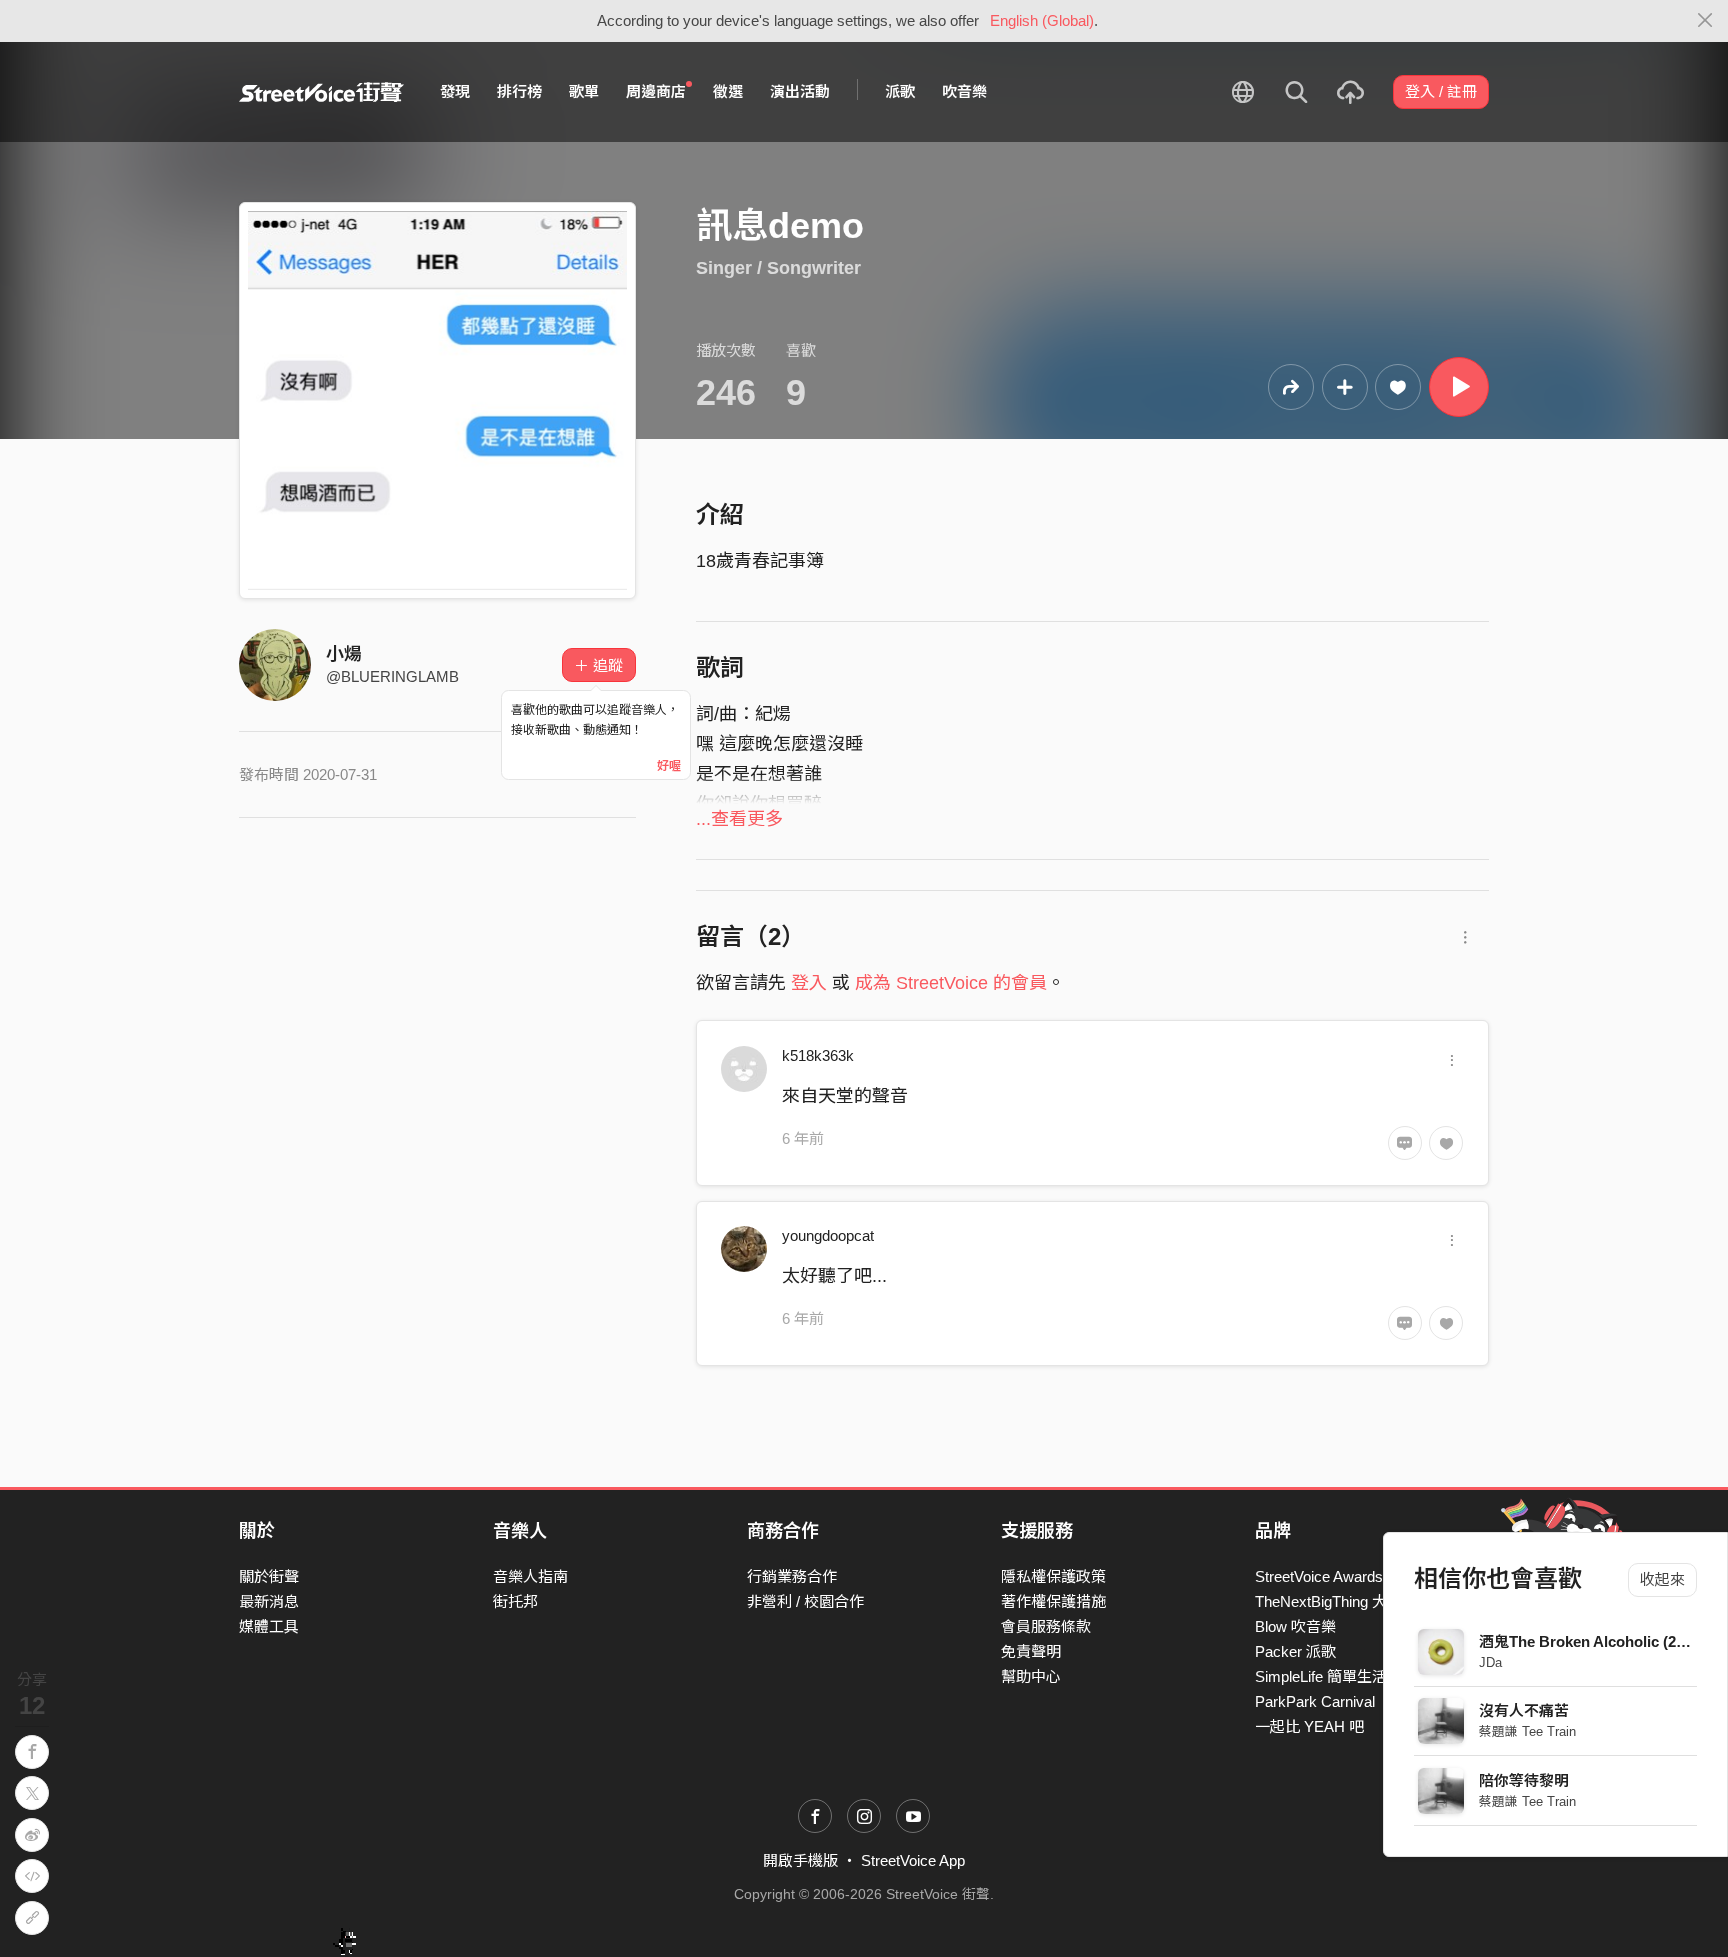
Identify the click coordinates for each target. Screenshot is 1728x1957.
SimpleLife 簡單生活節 (1328, 1676)
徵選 (728, 91)
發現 (455, 91)
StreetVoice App (913, 1860)
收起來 (1662, 1579)
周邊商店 (656, 91)
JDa (1490, 1662)
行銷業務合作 (792, 1576)
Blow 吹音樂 (1295, 1626)
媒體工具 (269, 1626)
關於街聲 (269, 1576)
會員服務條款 (1046, 1626)
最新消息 (269, 1601)
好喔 (669, 766)
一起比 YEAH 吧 (1309, 1726)
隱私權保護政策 (1053, 1576)
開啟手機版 (800, 1860)
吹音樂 (964, 91)
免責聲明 (1031, 1651)
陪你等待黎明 (1524, 1780)
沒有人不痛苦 (1524, 1710)
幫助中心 (1031, 1676)
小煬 (344, 654)
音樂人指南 (530, 1576)
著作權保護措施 (1053, 1601)
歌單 (584, 91)
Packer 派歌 (1295, 1651)
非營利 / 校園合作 (805, 1601)
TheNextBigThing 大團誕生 (1343, 1601)
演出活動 (800, 91)
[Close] (1705, 21)
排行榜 (519, 91)
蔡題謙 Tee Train (1527, 1731)
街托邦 (515, 1601)
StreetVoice (321, 92)
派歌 (900, 91)
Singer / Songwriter (778, 268)
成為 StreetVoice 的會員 (951, 983)
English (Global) (1042, 20)
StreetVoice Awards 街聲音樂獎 (1358, 1576)
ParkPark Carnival (1315, 1701)
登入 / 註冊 (1441, 91)
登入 (809, 983)
